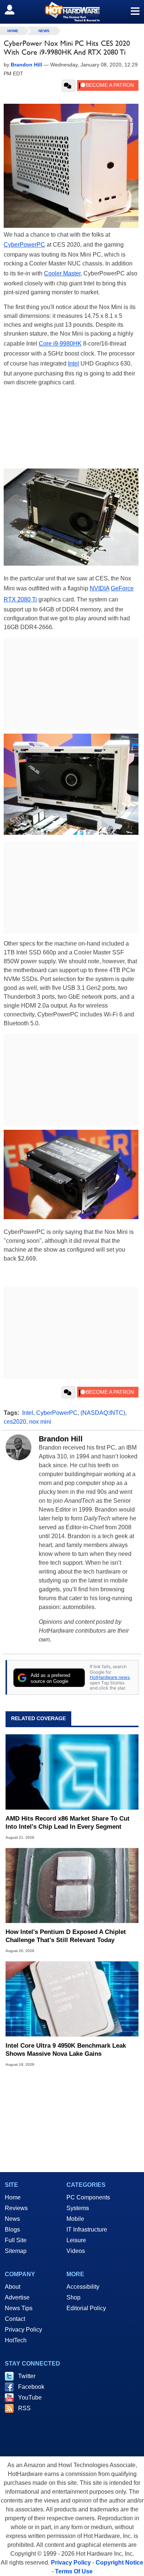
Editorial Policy (86, 2308)
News (44, 31)
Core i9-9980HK (60, 344)
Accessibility (83, 2287)
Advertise (17, 2297)
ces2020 (15, 1422)
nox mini (40, 1422)
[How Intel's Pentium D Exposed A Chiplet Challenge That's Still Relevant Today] (72, 1885)
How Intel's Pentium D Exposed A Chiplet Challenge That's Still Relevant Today (66, 1936)
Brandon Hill (61, 1439)
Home (13, 2197)
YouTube (30, 2397)
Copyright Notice (119, 2563)
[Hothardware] (72, 12)
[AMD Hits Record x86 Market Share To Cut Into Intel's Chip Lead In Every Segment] (72, 1772)
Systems (78, 2208)
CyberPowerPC (24, 245)
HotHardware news (110, 1677)
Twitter (27, 2376)
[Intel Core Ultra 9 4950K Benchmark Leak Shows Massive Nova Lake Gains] (72, 1999)
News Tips (19, 2308)
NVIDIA (100, 588)
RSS (24, 2408)
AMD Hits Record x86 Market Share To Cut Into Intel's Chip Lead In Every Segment (68, 1823)
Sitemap (16, 2251)
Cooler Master (62, 273)
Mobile (75, 2219)
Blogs (12, 2229)
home (13, 31)
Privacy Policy (23, 2330)
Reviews (16, 2208)
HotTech (16, 2340)
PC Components (88, 2197)
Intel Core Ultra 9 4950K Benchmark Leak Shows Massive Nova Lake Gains (66, 2050)
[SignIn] (14, 10)
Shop (73, 2297)
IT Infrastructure (87, 2229)
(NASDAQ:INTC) (103, 1413)
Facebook (31, 2387)
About (13, 2287)
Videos (76, 2251)
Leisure (76, 2240)
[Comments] (68, 86)
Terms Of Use (74, 2571)
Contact (15, 2319)
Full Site (16, 2240)
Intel (73, 363)
